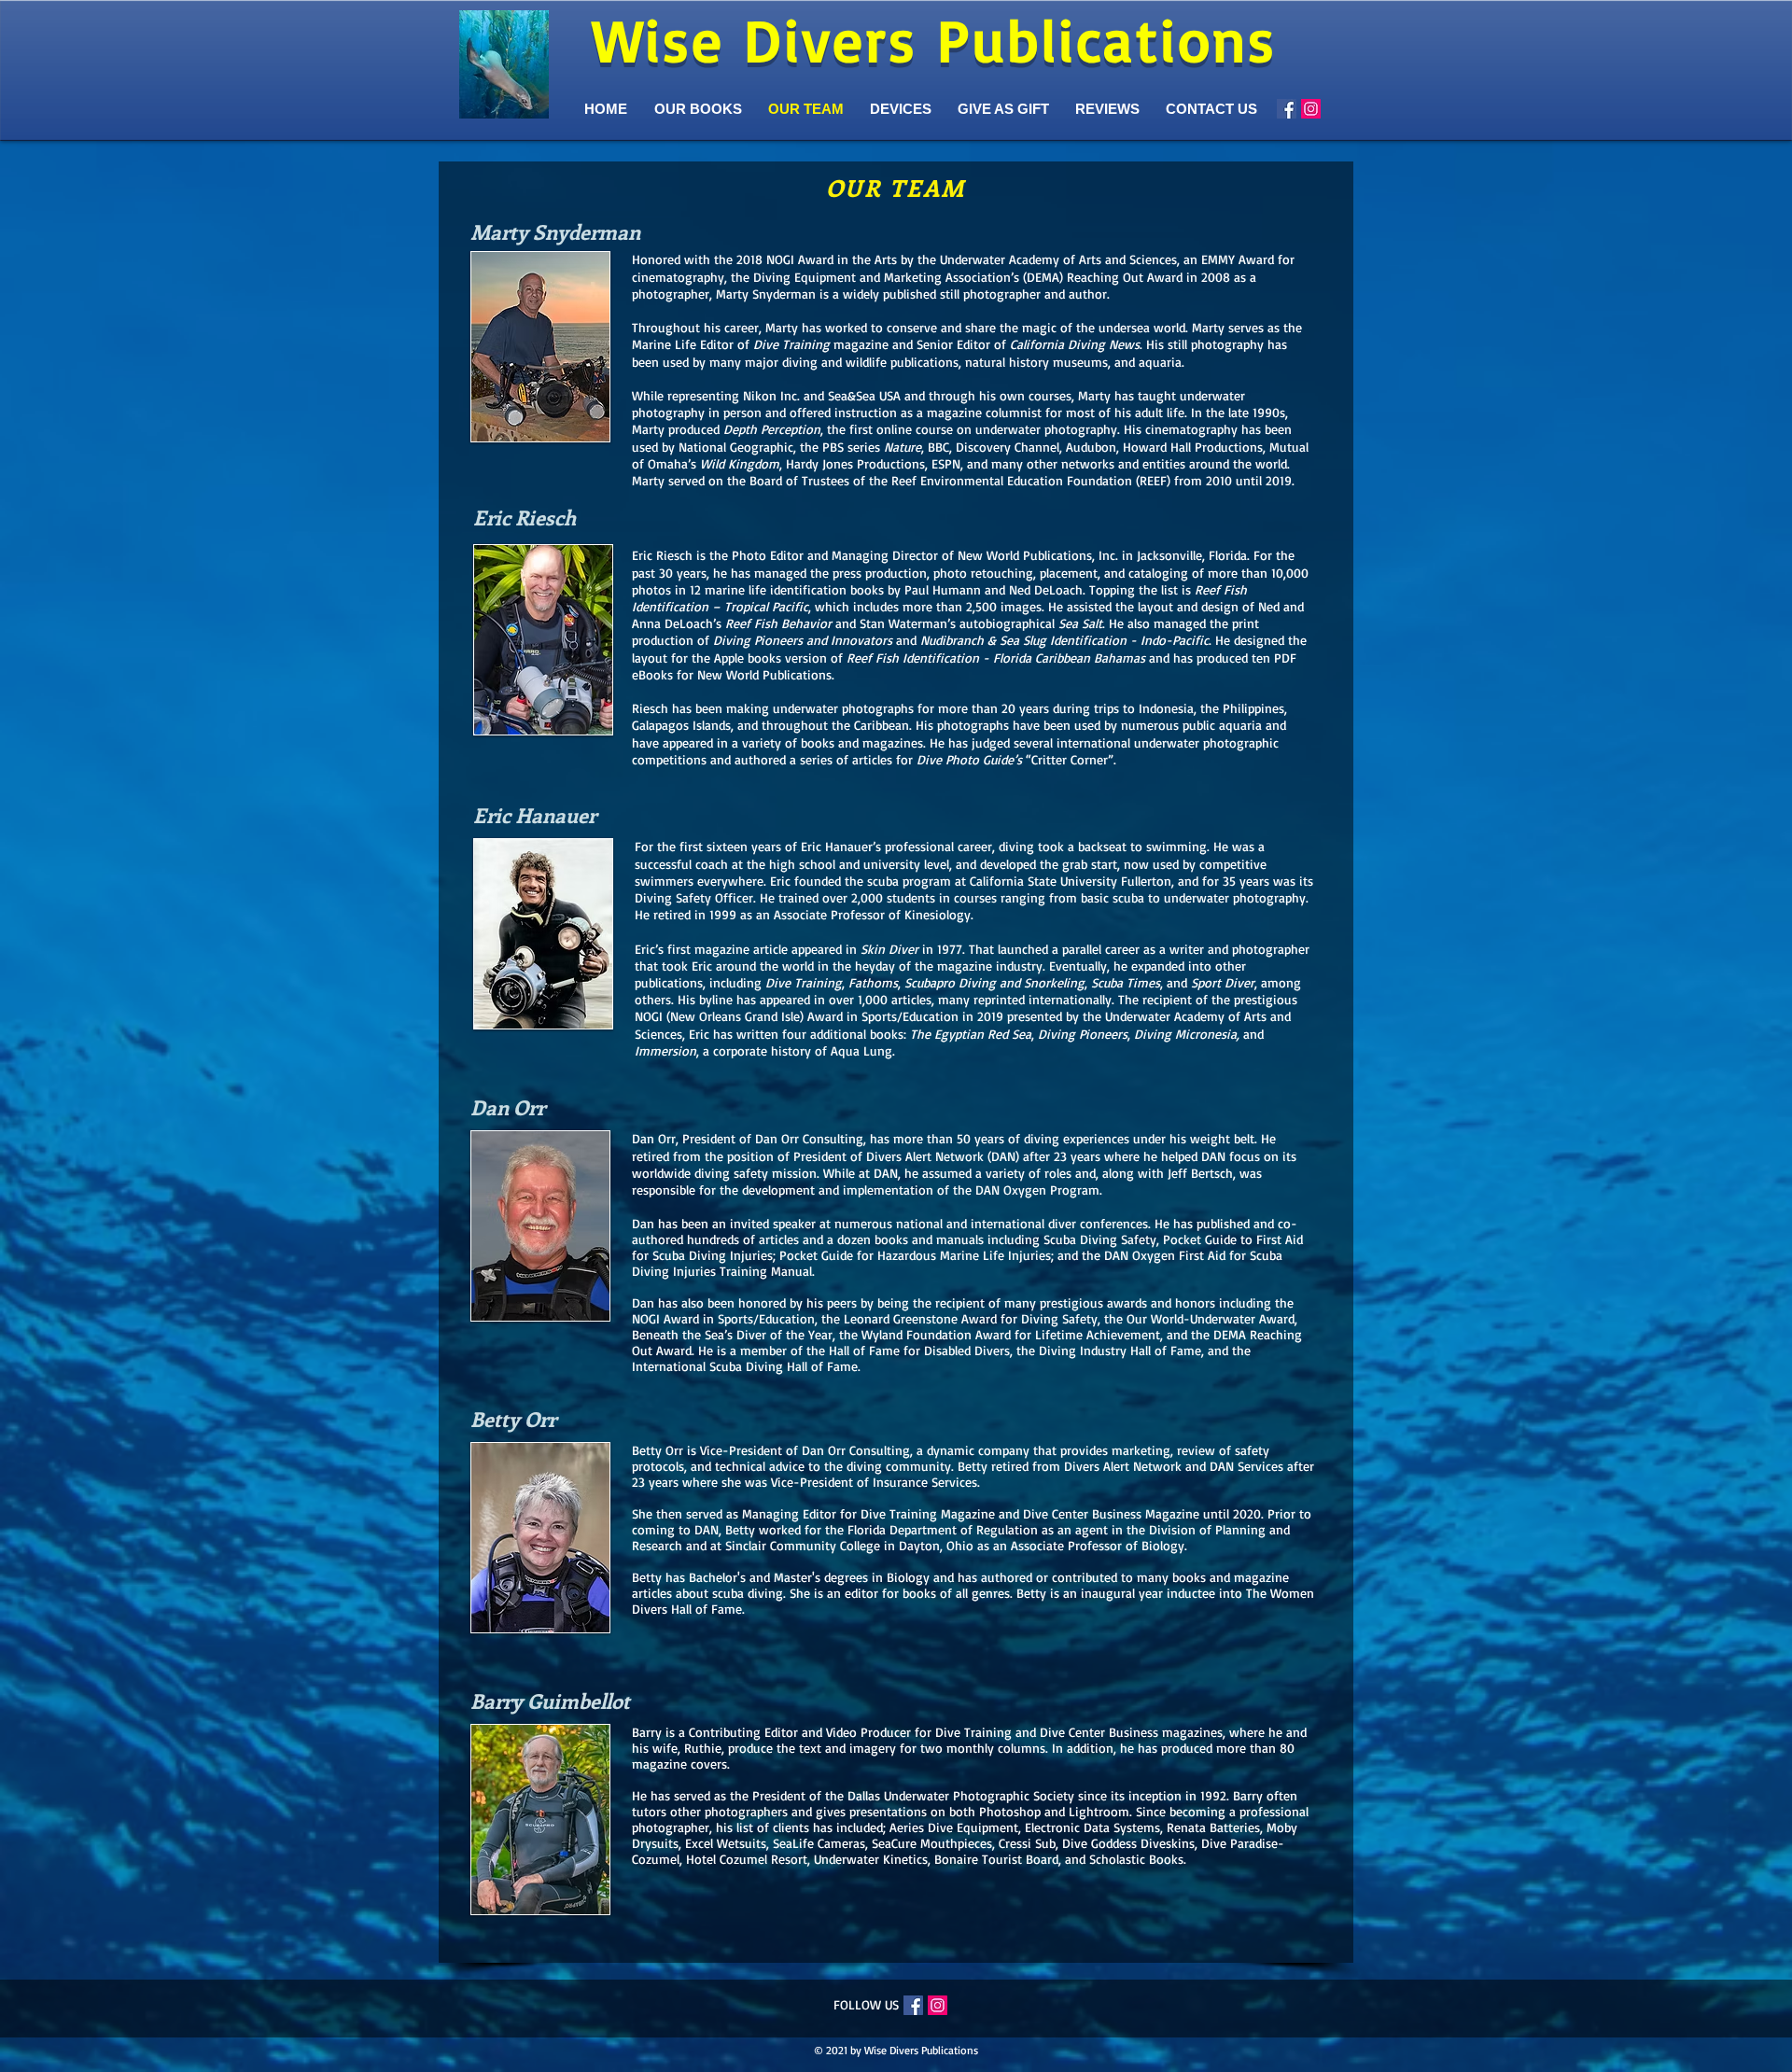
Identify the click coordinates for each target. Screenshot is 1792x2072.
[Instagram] (1311, 109)
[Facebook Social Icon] (1287, 109)
